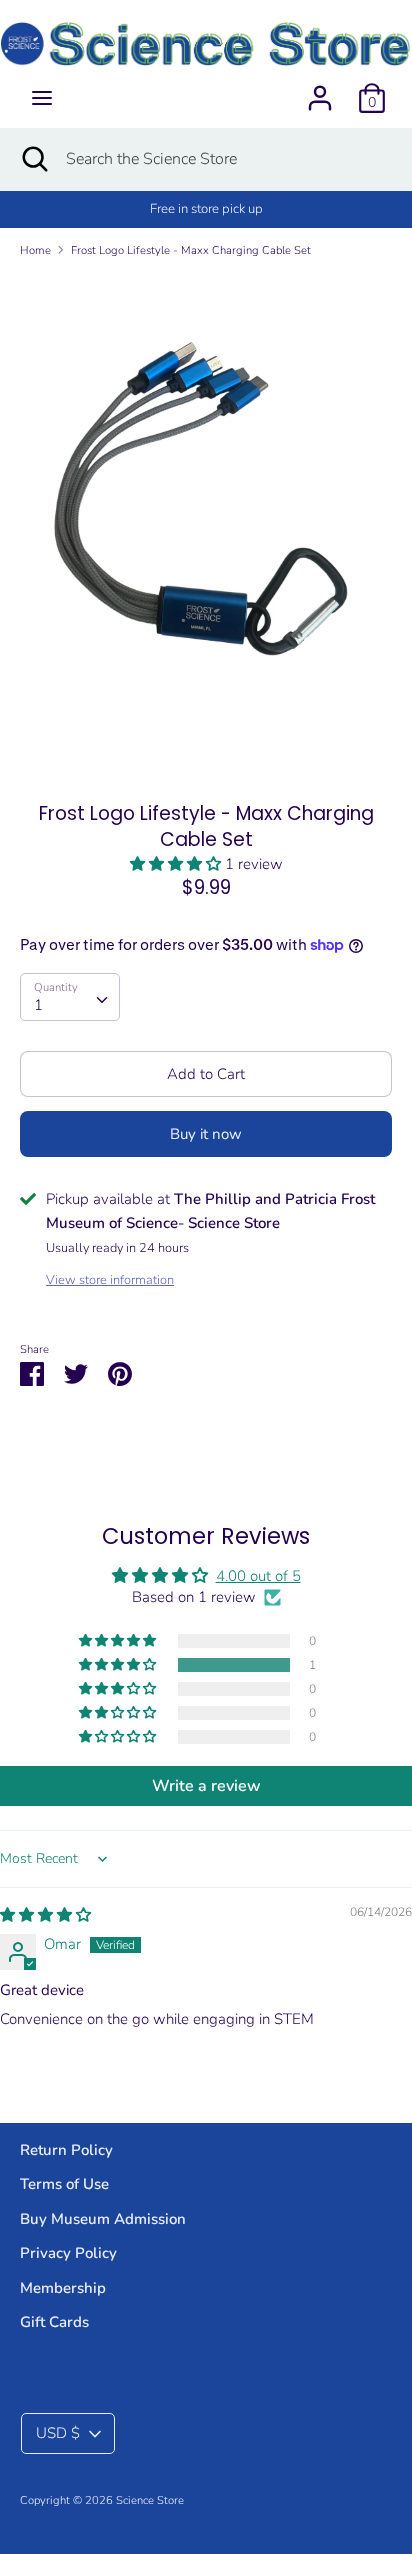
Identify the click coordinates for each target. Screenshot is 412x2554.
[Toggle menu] (42, 98)
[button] (177, 864)
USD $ (58, 2433)
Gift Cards (54, 2322)
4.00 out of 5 (258, 1576)
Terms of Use (64, 2184)
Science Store (150, 2500)
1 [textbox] (38, 1005)
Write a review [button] (206, 1786)
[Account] (320, 90)
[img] (45, 1915)
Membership (63, 2288)
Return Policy (66, 2150)
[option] (206, 523)
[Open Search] (33, 159)
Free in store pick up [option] (206, 209)
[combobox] (70, 997)
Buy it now (206, 1134)
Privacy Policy (68, 2253)
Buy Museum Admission (103, 2219)
